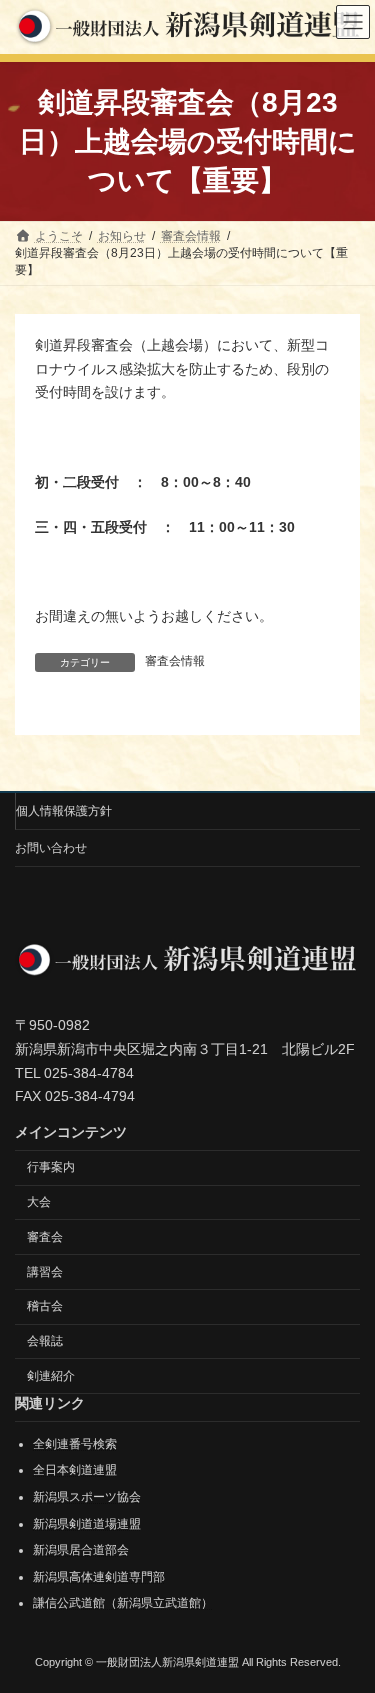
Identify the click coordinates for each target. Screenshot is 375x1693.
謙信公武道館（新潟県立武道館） (123, 1603)
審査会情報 (175, 661)
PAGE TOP (346, 1620)
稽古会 (45, 1306)
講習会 (45, 1271)
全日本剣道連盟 (75, 1470)
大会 (39, 1202)
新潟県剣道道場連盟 (87, 1523)
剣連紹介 (51, 1375)
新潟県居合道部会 (81, 1550)
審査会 (45, 1236)
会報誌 (45, 1341)
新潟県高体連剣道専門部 (99, 1576)
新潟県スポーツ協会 (87, 1497)
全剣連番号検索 (75, 1443)
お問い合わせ (51, 848)
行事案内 (51, 1167)
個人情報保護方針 (64, 811)
